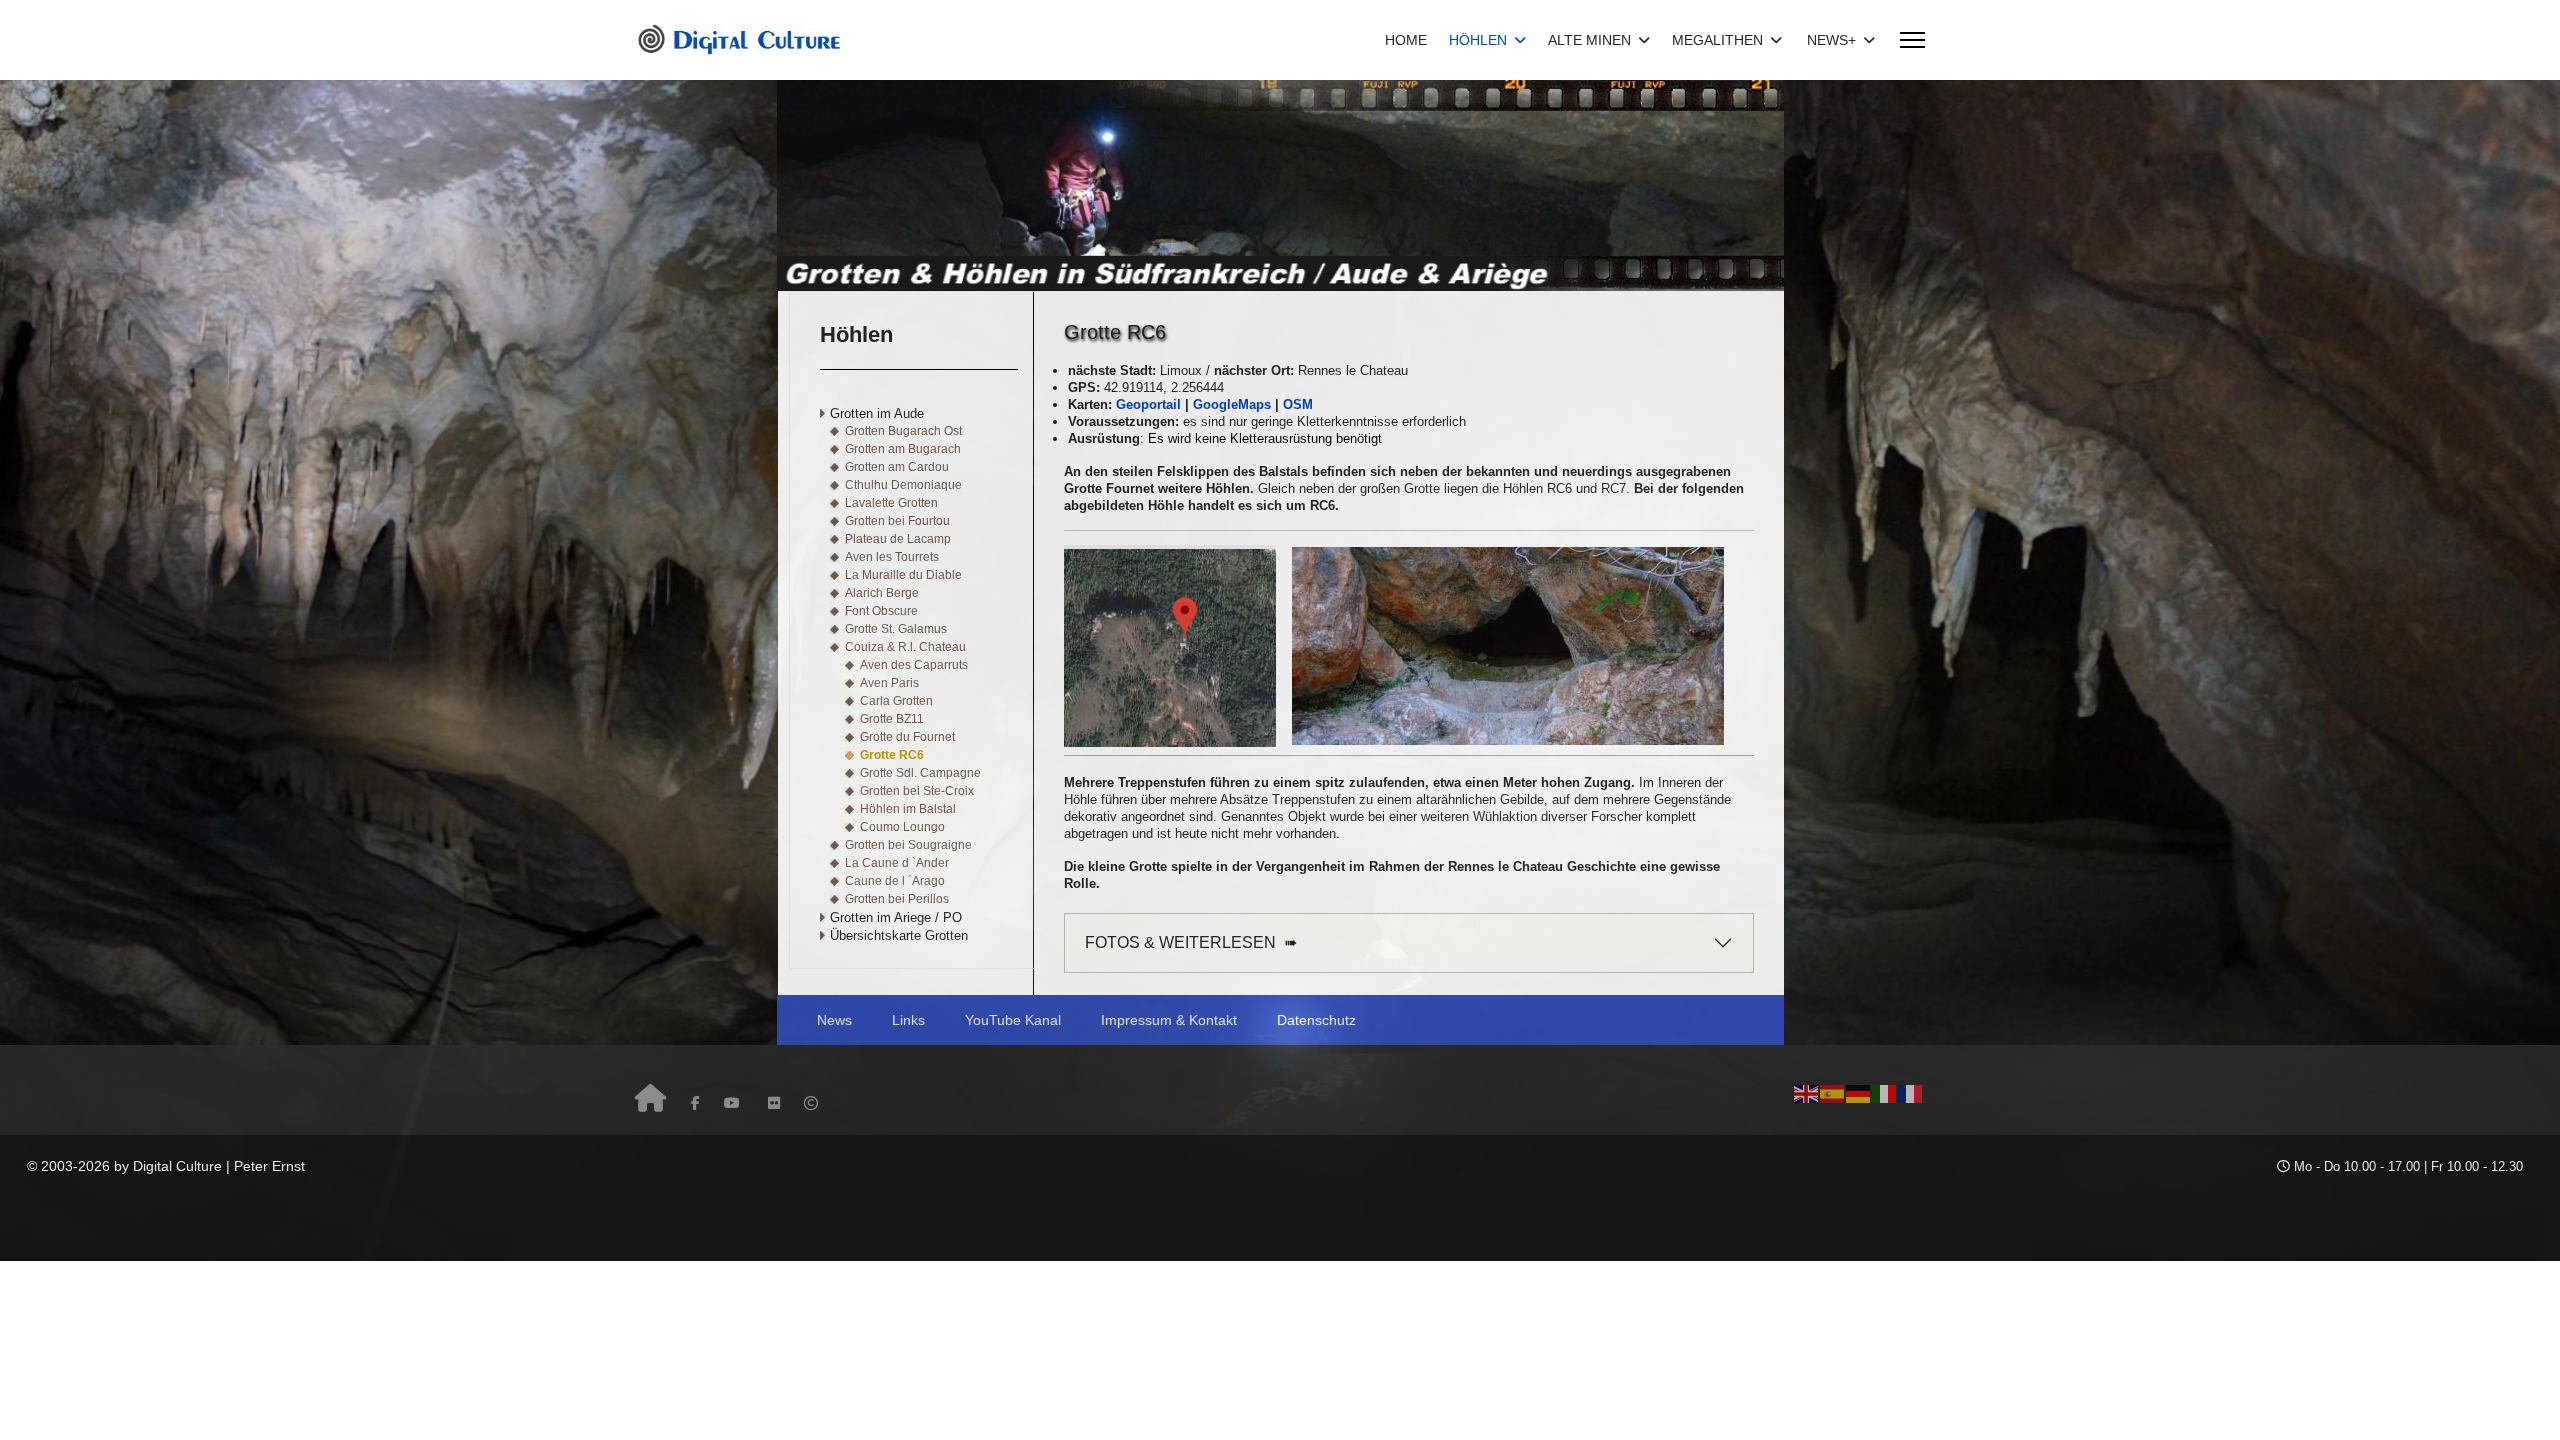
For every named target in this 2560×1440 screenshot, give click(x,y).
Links (908, 1020)
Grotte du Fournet (907, 737)
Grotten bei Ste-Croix (917, 791)
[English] (1807, 1092)
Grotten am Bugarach (903, 449)
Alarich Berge (882, 593)
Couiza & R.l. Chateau (905, 647)
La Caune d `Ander (897, 863)
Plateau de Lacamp (898, 539)
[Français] (1911, 1092)
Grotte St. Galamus (896, 629)
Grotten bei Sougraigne (908, 845)
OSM (1298, 404)
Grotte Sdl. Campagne (920, 773)
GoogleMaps (1232, 404)
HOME (1406, 40)
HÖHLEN (1478, 40)
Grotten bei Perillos (897, 899)
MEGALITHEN (1717, 40)
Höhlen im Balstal (908, 809)
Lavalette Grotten (891, 503)
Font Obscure (881, 611)
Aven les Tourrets (892, 557)
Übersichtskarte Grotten (899, 935)
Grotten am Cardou (897, 467)
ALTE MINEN (1589, 40)
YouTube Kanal (1013, 1020)
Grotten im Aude (877, 413)
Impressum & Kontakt (1169, 1020)
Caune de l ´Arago (895, 881)
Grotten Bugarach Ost (903, 431)
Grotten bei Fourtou (897, 521)
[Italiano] (1885, 1092)
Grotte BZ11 (892, 719)
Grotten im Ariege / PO (896, 917)
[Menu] (1912, 40)
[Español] (1833, 1092)
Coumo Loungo (902, 827)
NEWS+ (1831, 40)
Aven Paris (889, 683)
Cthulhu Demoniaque (903, 485)
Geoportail (1148, 404)
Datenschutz (1316, 1020)
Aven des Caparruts (914, 665)
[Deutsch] (1859, 1092)
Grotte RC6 (892, 755)
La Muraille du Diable (903, 575)
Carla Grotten (896, 701)
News (834, 1020)
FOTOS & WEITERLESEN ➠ (1191, 942)
